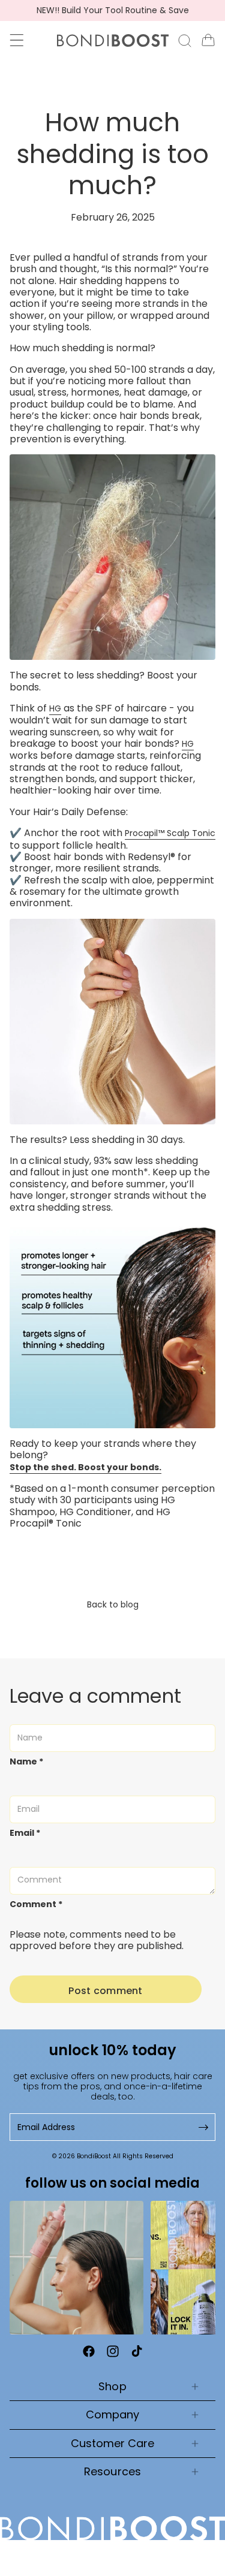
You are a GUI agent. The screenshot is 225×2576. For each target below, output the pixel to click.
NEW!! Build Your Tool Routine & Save (113, 10)
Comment (36, 1904)
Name (26, 1762)
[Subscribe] (202, 2127)
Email (25, 1833)
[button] (17, 40)
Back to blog (113, 1604)
